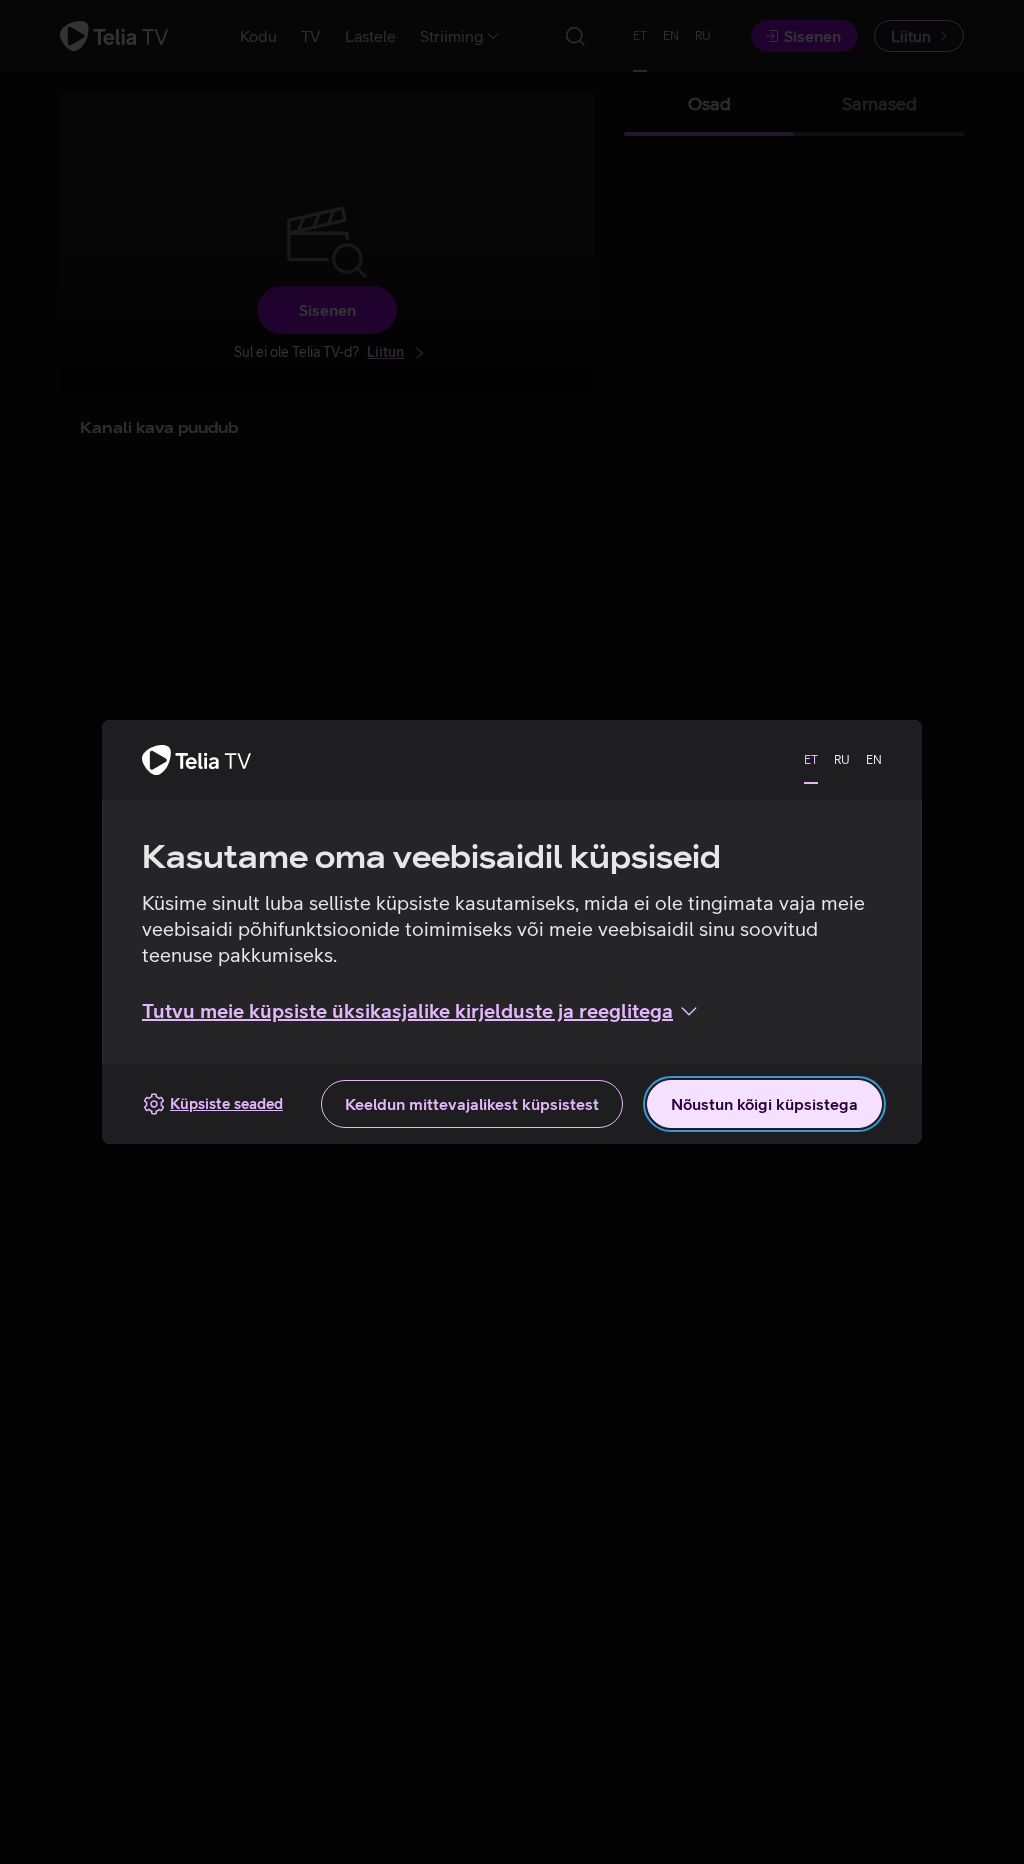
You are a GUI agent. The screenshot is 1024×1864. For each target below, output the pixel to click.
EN (874, 760)
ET (811, 760)
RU (842, 760)
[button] (421, 1011)
